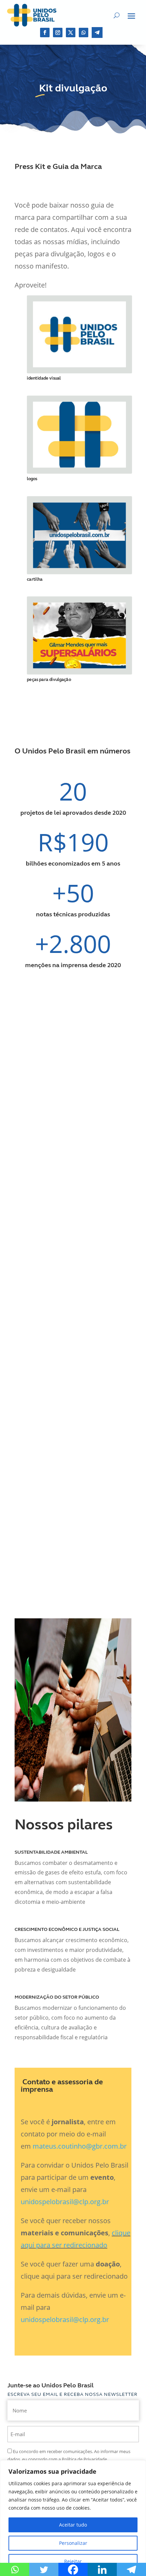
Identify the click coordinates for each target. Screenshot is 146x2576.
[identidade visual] (79, 365)
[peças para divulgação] (79, 666)
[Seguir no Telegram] (97, 33)
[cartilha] (79, 566)
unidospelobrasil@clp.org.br (65, 2202)
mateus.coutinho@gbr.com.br (80, 2146)
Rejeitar (73, 2561)
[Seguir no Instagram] (58, 33)
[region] (73, 2518)
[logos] (79, 466)
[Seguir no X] (71, 33)
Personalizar (73, 2543)
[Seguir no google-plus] (84, 33)
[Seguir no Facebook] (45, 33)
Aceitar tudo (73, 2525)
